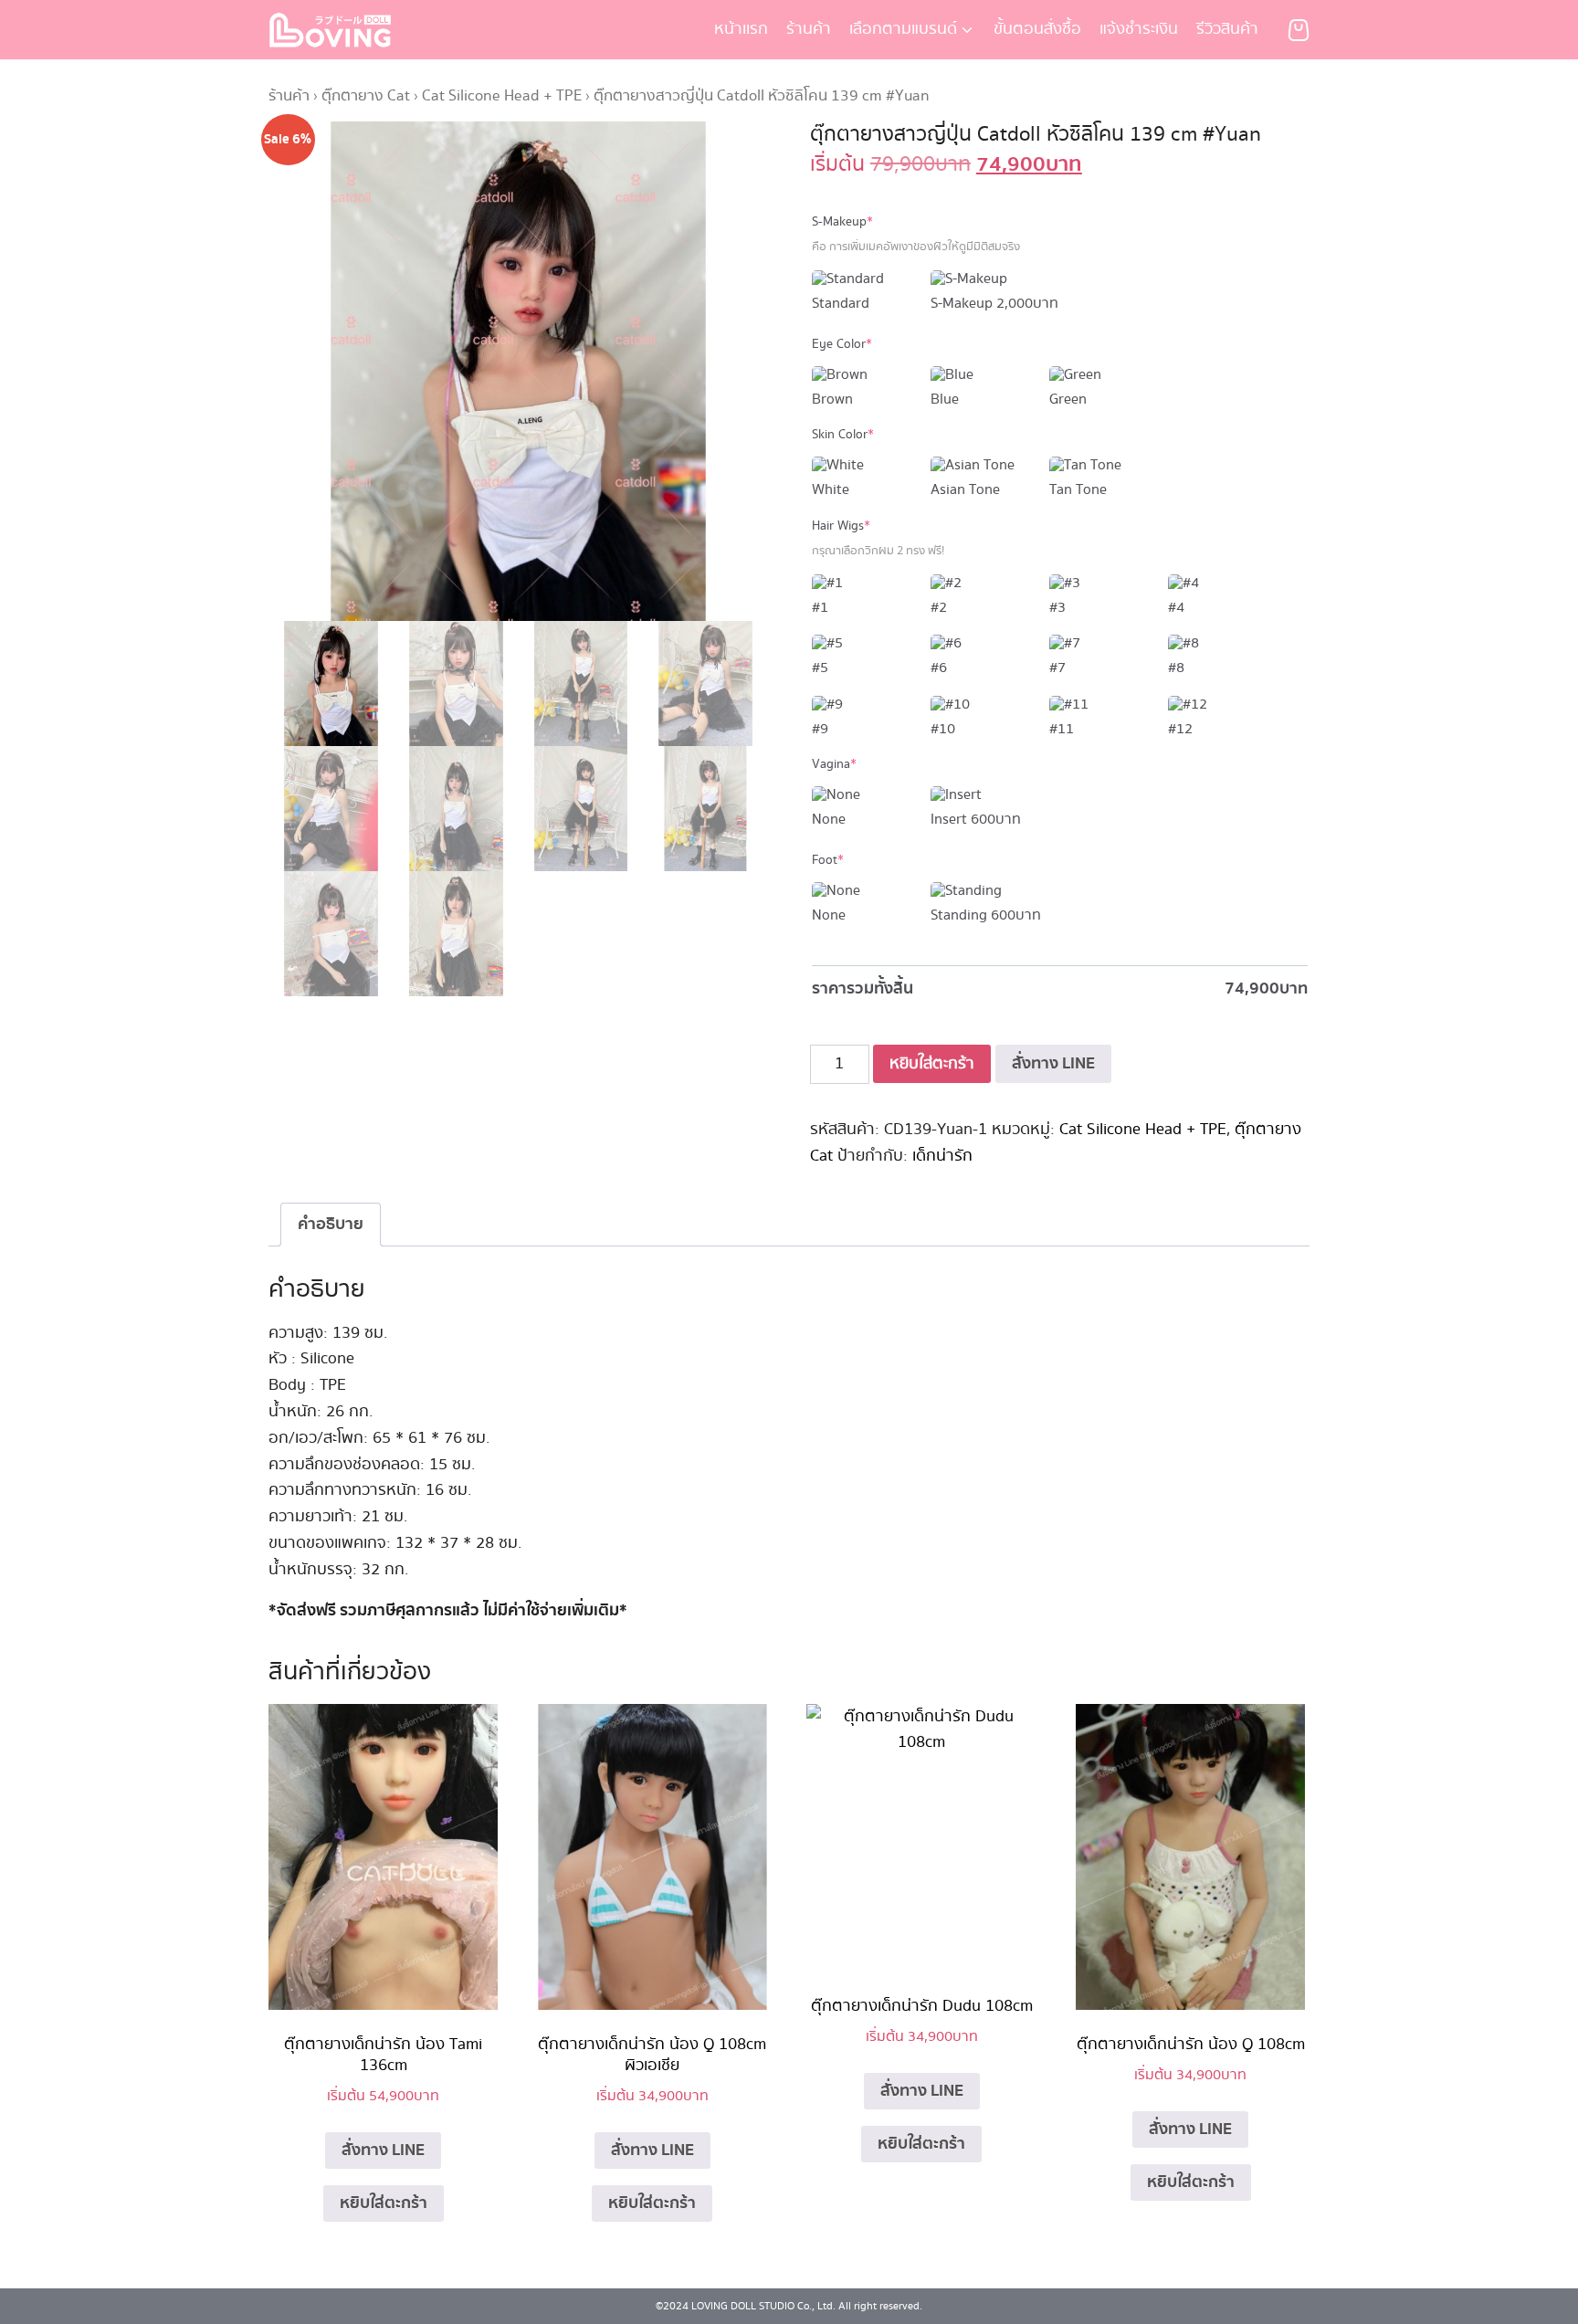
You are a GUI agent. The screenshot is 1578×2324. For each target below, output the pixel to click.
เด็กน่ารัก (942, 1156)
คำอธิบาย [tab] (331, 1224)
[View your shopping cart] (1299, 30)
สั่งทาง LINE (1053, 1063)
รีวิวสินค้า (1227, 29)
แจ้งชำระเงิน (1139, 29)
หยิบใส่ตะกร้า (932, 1064)
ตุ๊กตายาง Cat (366, 96)
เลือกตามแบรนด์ (903, 29)
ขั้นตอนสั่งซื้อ (1037, 29)
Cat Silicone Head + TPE (502, 96)
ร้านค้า (809, 29)
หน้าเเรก (741, 29)
